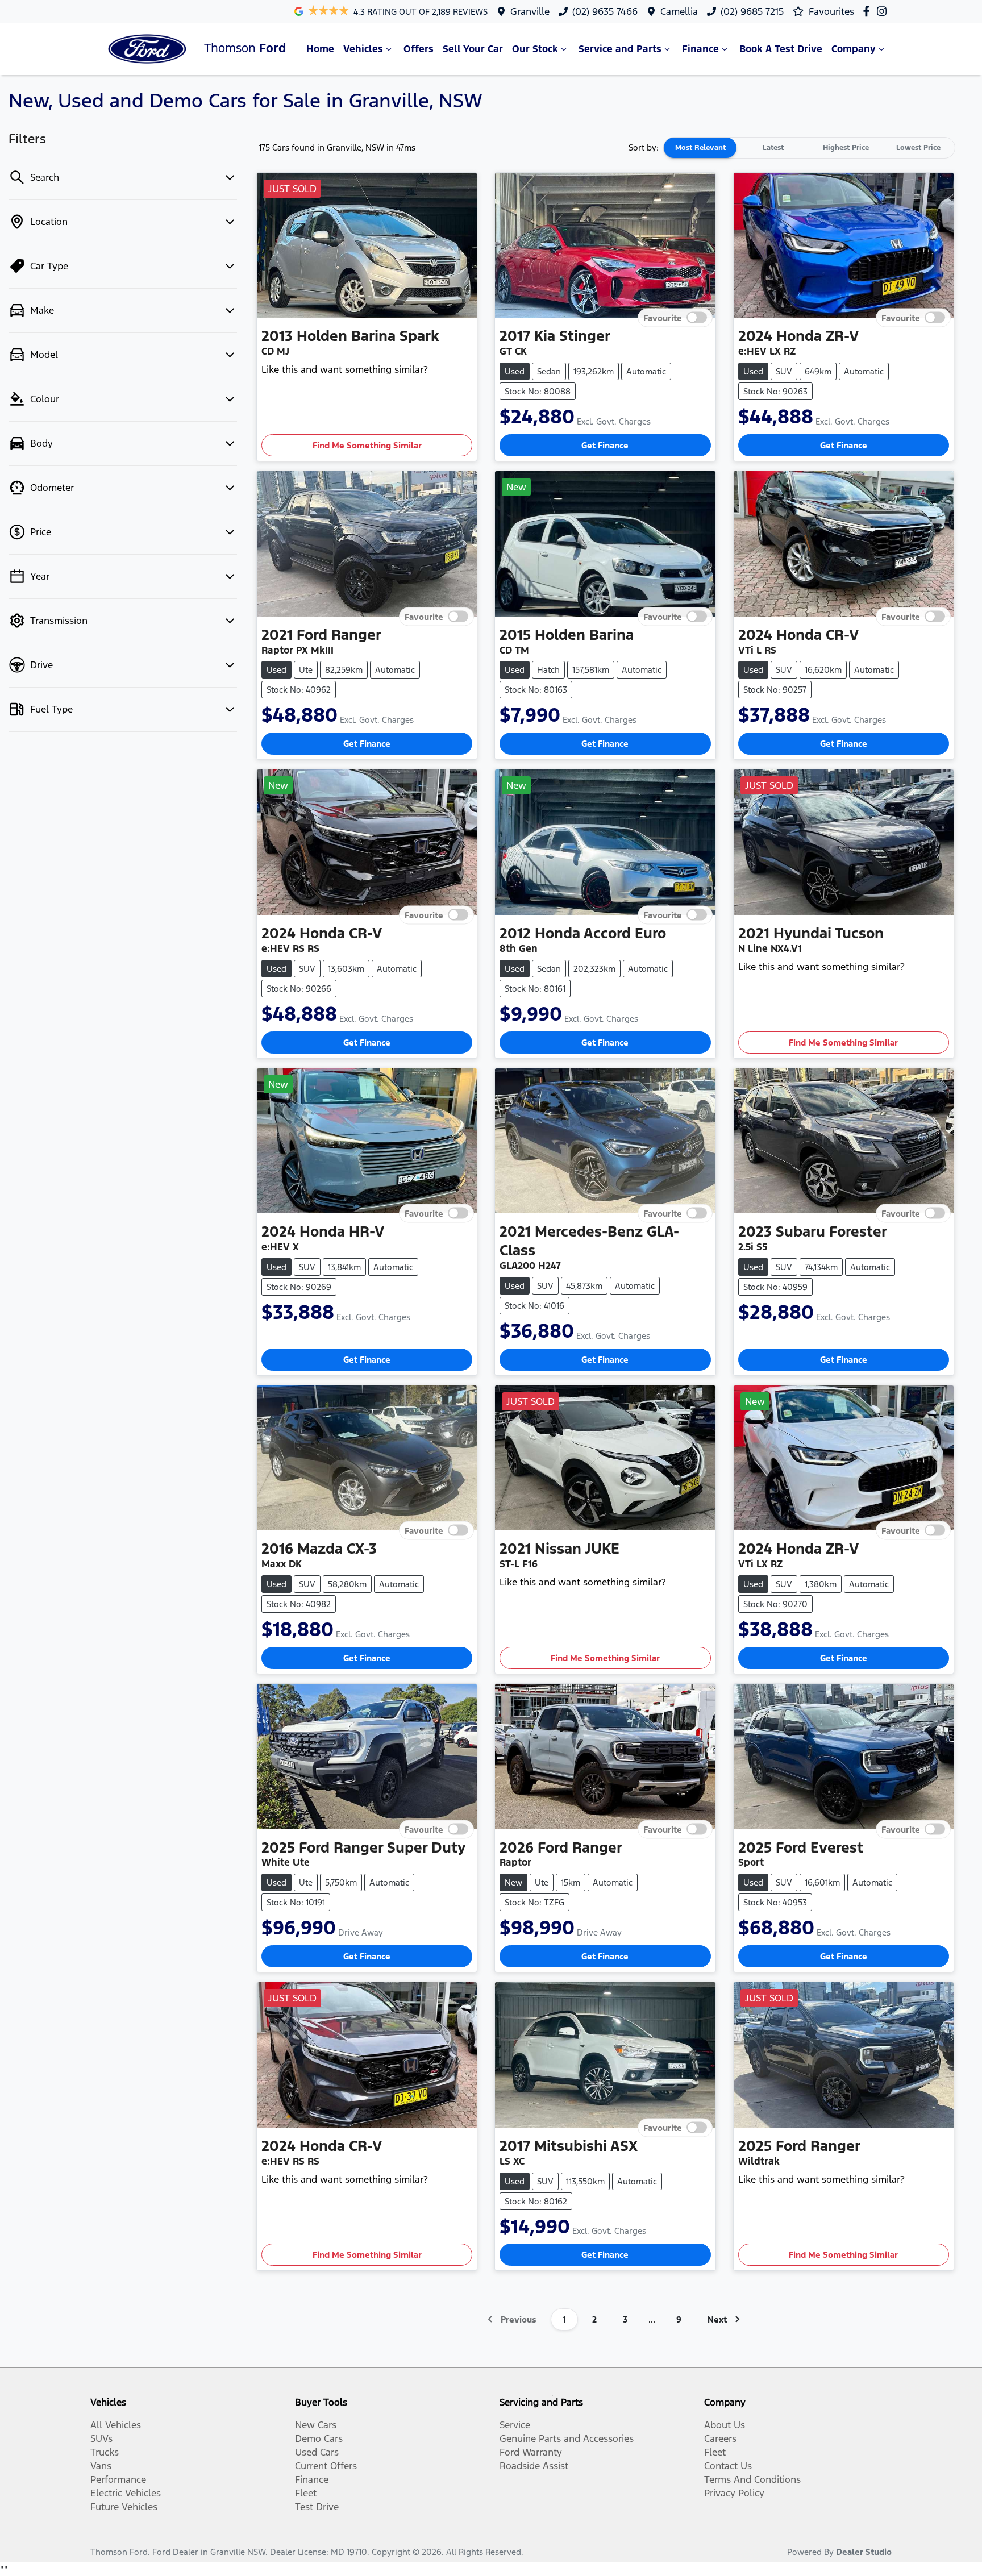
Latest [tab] (773, 148)
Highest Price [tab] (846, 148)
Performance (118, 2479)
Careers (720, 2438)
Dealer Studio (864, 2552)
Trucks (105, 2452)
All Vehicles (116, 2425)
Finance (700, 49)
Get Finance (605, 445)
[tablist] (809, 148)
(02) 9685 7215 (752, 11)
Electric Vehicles (126, 2493)
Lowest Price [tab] (918, 148)
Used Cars (317, 2452)
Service (515, 2425)
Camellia (679, 11)
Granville (530, 11)
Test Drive (317, 2507)
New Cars (316, 2425)
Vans (101, 2466)
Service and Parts (620, 49)
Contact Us (728, 2466)
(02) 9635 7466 (605, 11)
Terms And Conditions (752, 2479)
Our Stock (535, 49)
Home (320, 49)
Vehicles (363, 49)
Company (854, 49)
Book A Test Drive (781, 49)
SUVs (101, 2438)
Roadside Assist (534, 2466)
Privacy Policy (734, 2493)
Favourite (663, 318)
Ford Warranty (531, 2452)
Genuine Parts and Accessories (567, 2438)
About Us (725, 2425)
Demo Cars (319, 2438)
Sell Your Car (473, 49)
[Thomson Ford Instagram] (884, 11)
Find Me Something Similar (367, 445)
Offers (419, 49)
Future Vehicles (124, 2507)
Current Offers (326, 2466)
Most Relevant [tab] (700, 148)
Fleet (306, 2493)
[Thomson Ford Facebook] (869, 11)
